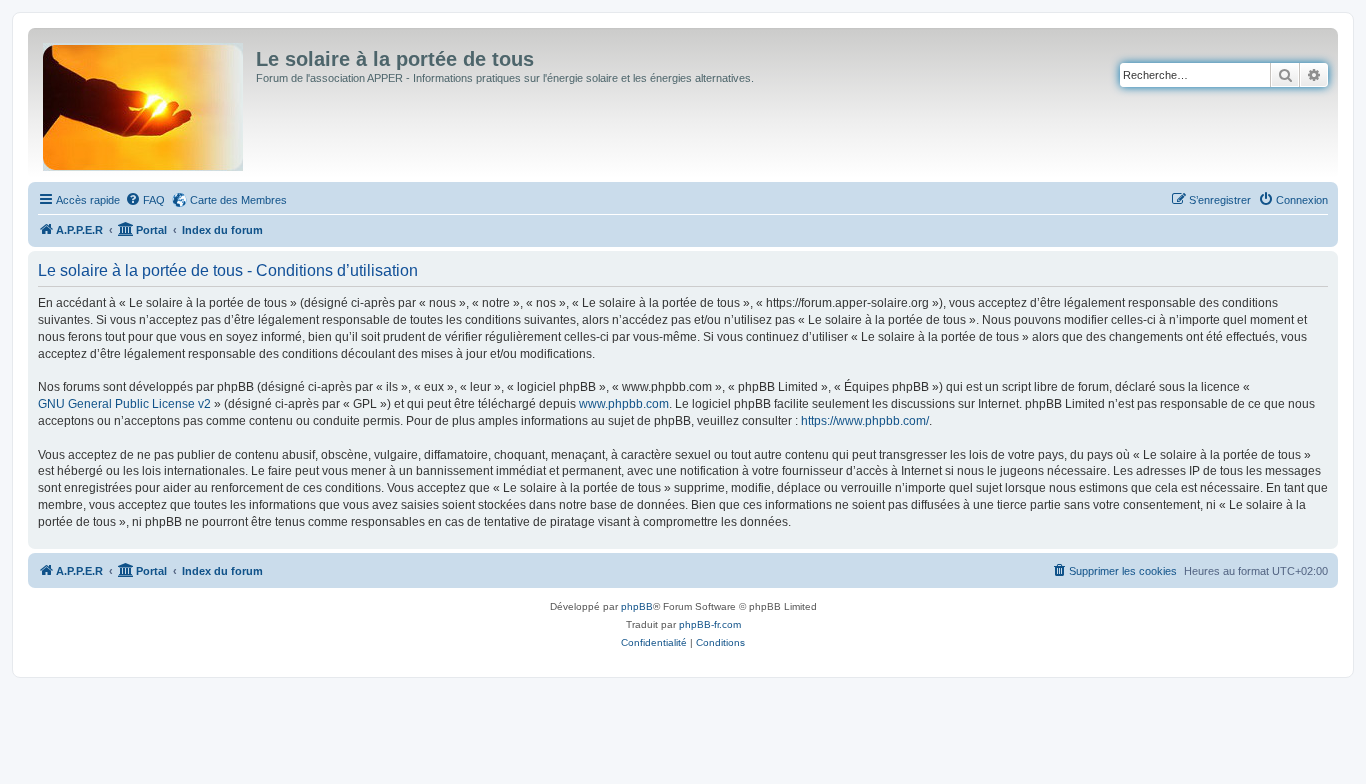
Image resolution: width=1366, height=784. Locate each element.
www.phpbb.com (624, 404)
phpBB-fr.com (710, 624)
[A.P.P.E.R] (144, 103)
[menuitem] (145, 200)
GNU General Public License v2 (124, 404)
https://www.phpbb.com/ (865, 421)
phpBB (637, 606)
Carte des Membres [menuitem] (238, 200)
